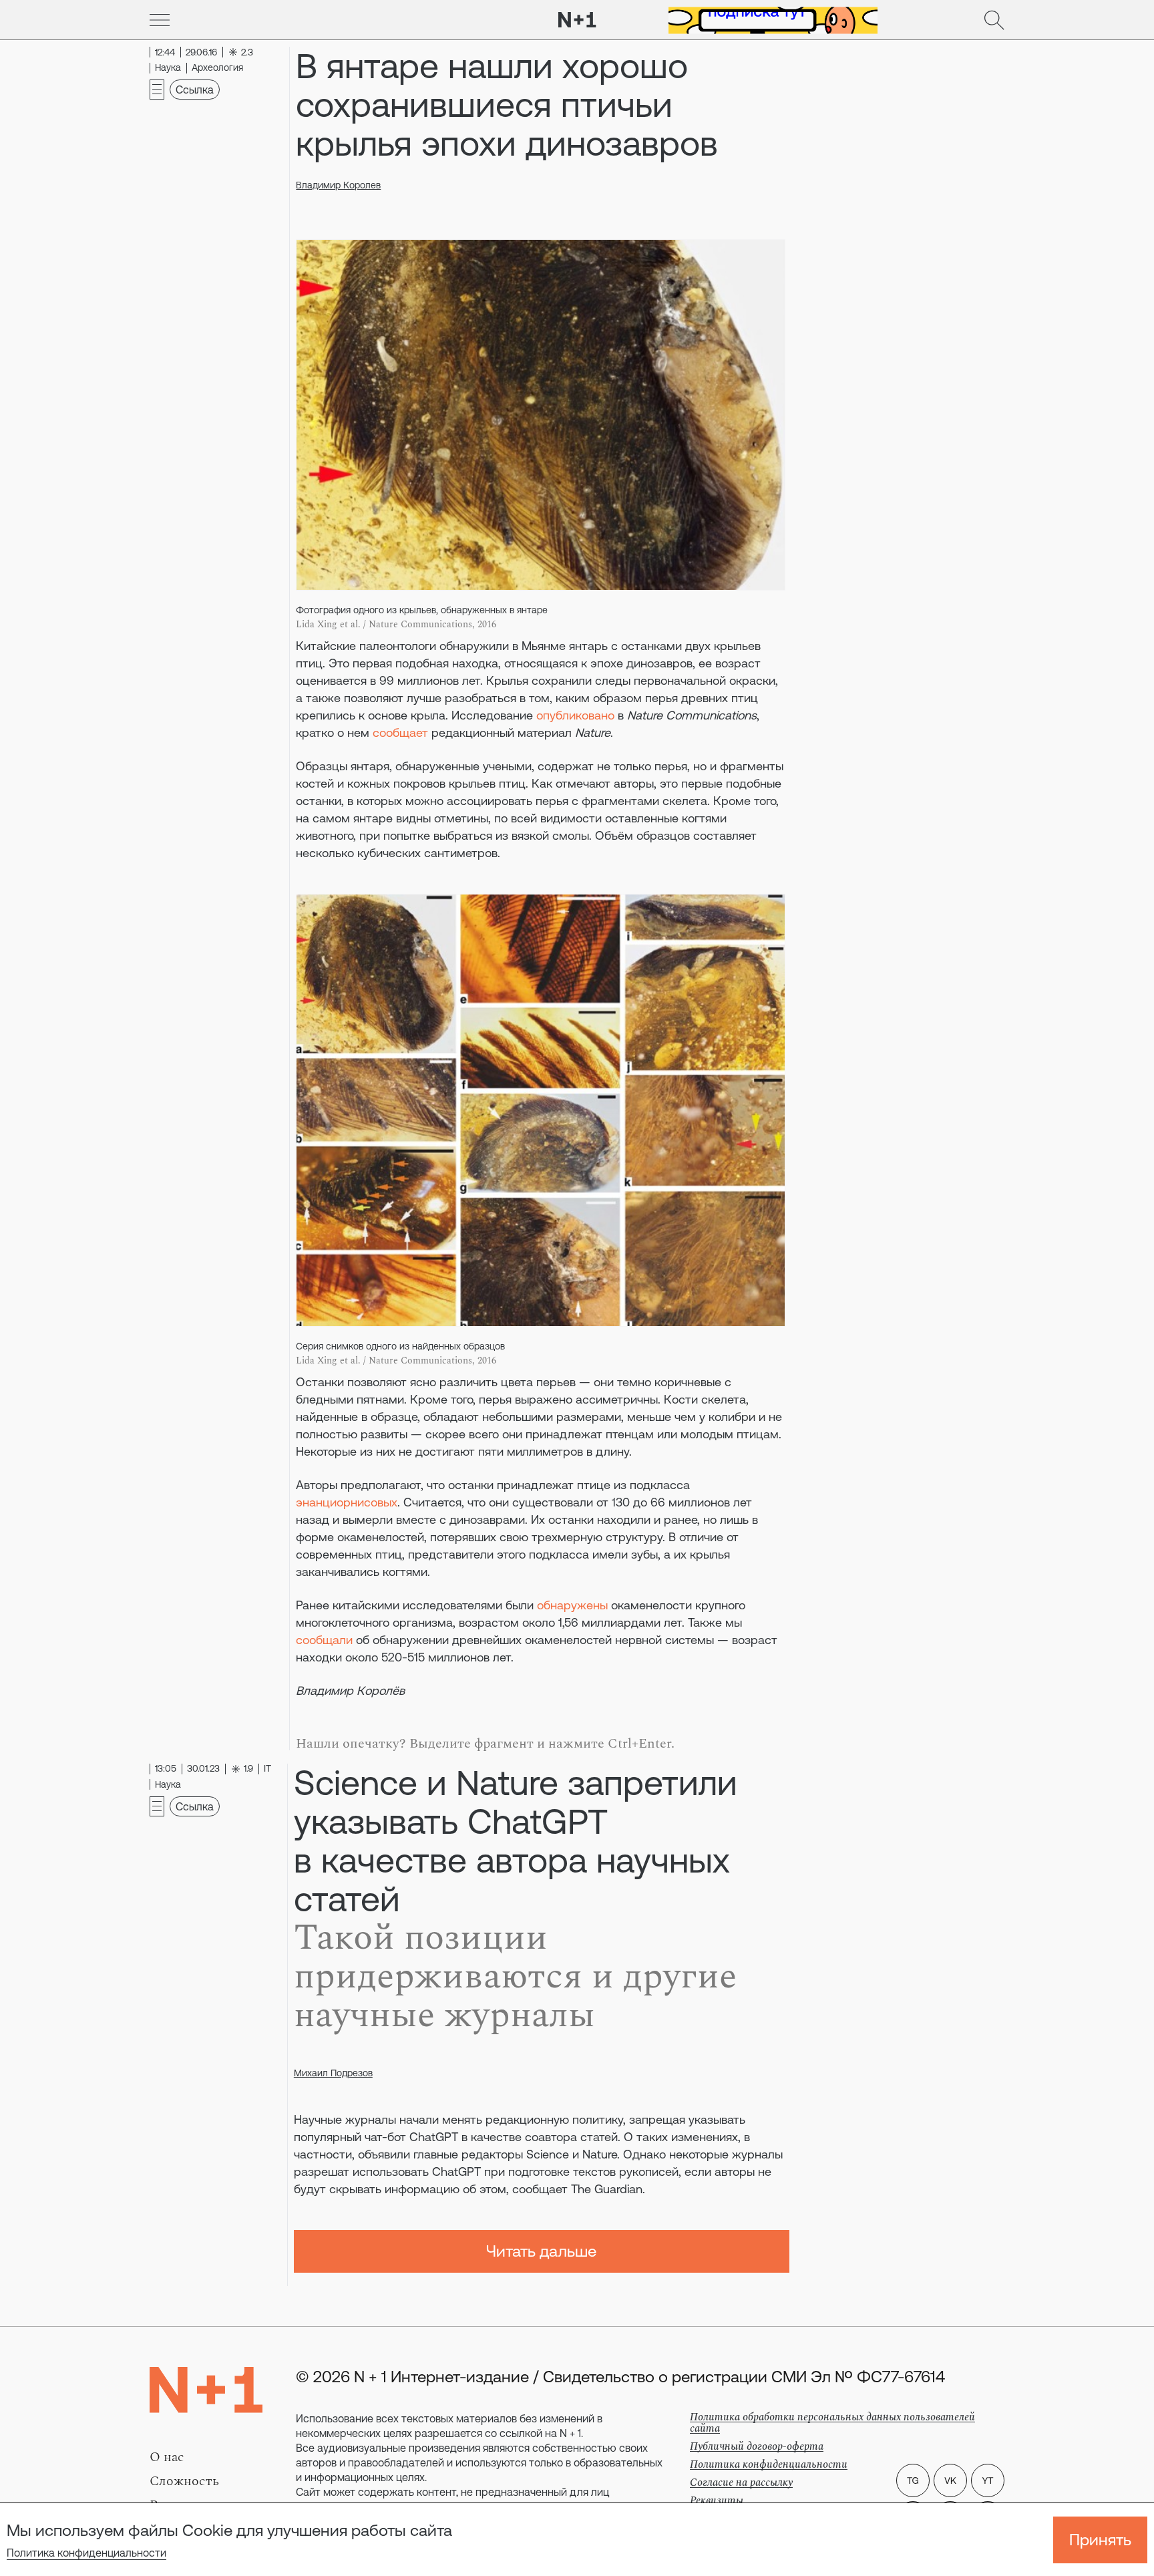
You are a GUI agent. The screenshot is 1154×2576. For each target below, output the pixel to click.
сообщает (400, 733)
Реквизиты (717, 2501)
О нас (167, 2457)
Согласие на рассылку (741, 2482)
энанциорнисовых (347, 1502)
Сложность (184, 2481)
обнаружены (574, 1605)
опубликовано (575, 715)
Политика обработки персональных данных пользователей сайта (832, 2423)
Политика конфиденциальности (86, 2553)
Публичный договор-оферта (757, 2446)
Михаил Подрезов (333, 2073)
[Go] (160, 20)
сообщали (324, 1640)
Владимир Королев (338, 185)
